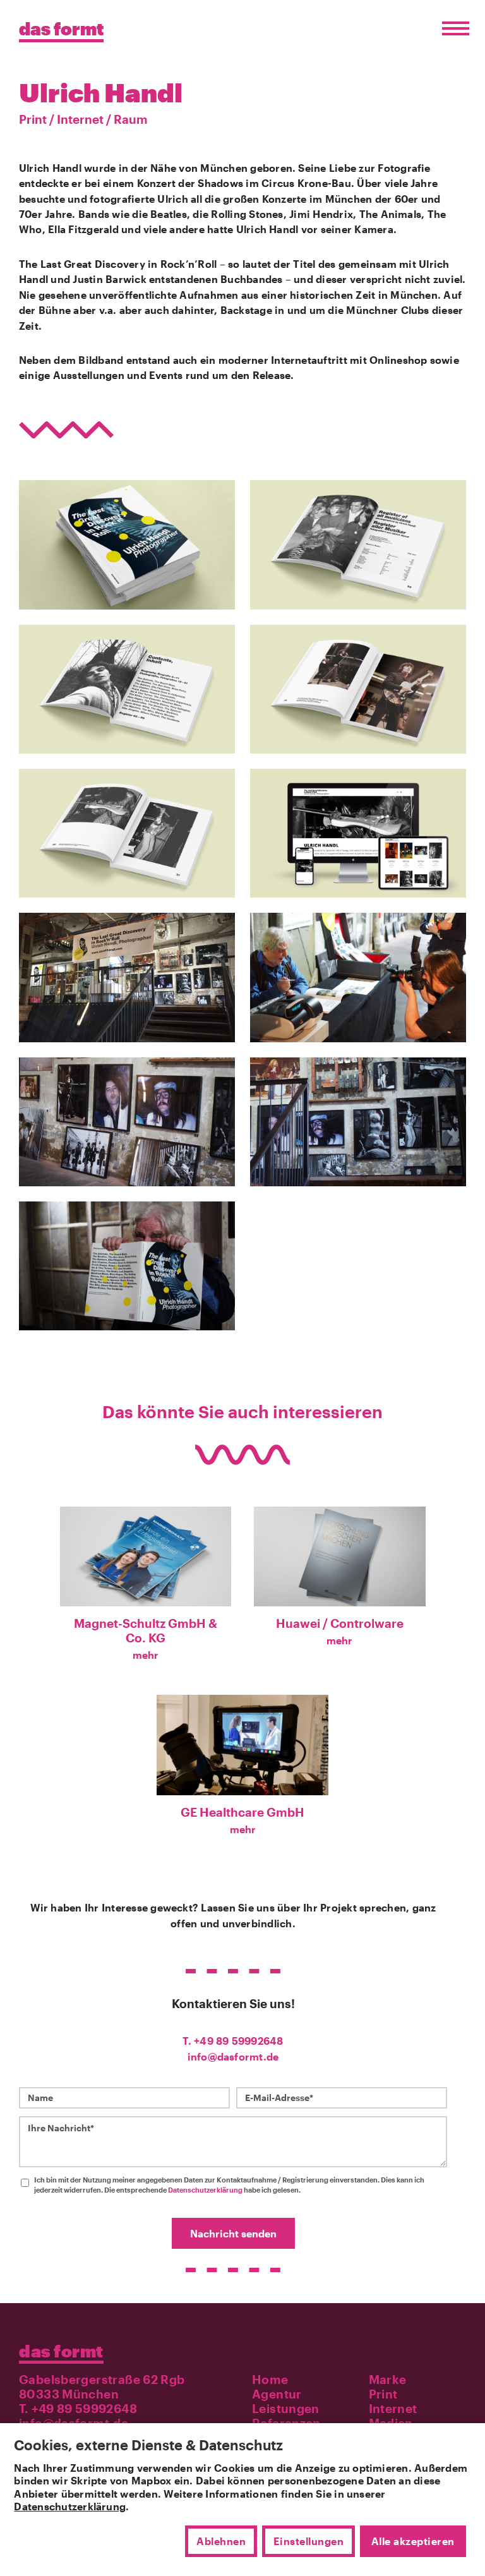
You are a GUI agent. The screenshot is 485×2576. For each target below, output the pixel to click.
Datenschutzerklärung (205, 2190)
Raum (131, 119)
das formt (61, 2351)
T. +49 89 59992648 (233, 2041)
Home (270, 2379)
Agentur (277, 2394)
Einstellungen (309, 2541)
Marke (388, 2379)
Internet (80, 119)
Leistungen (286, 2408)
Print (33, 119)
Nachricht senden (233, 2233)
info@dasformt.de (233, 2056)
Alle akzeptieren (413, 2541)
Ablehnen (221, 2541)
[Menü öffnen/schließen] (452, 29)
